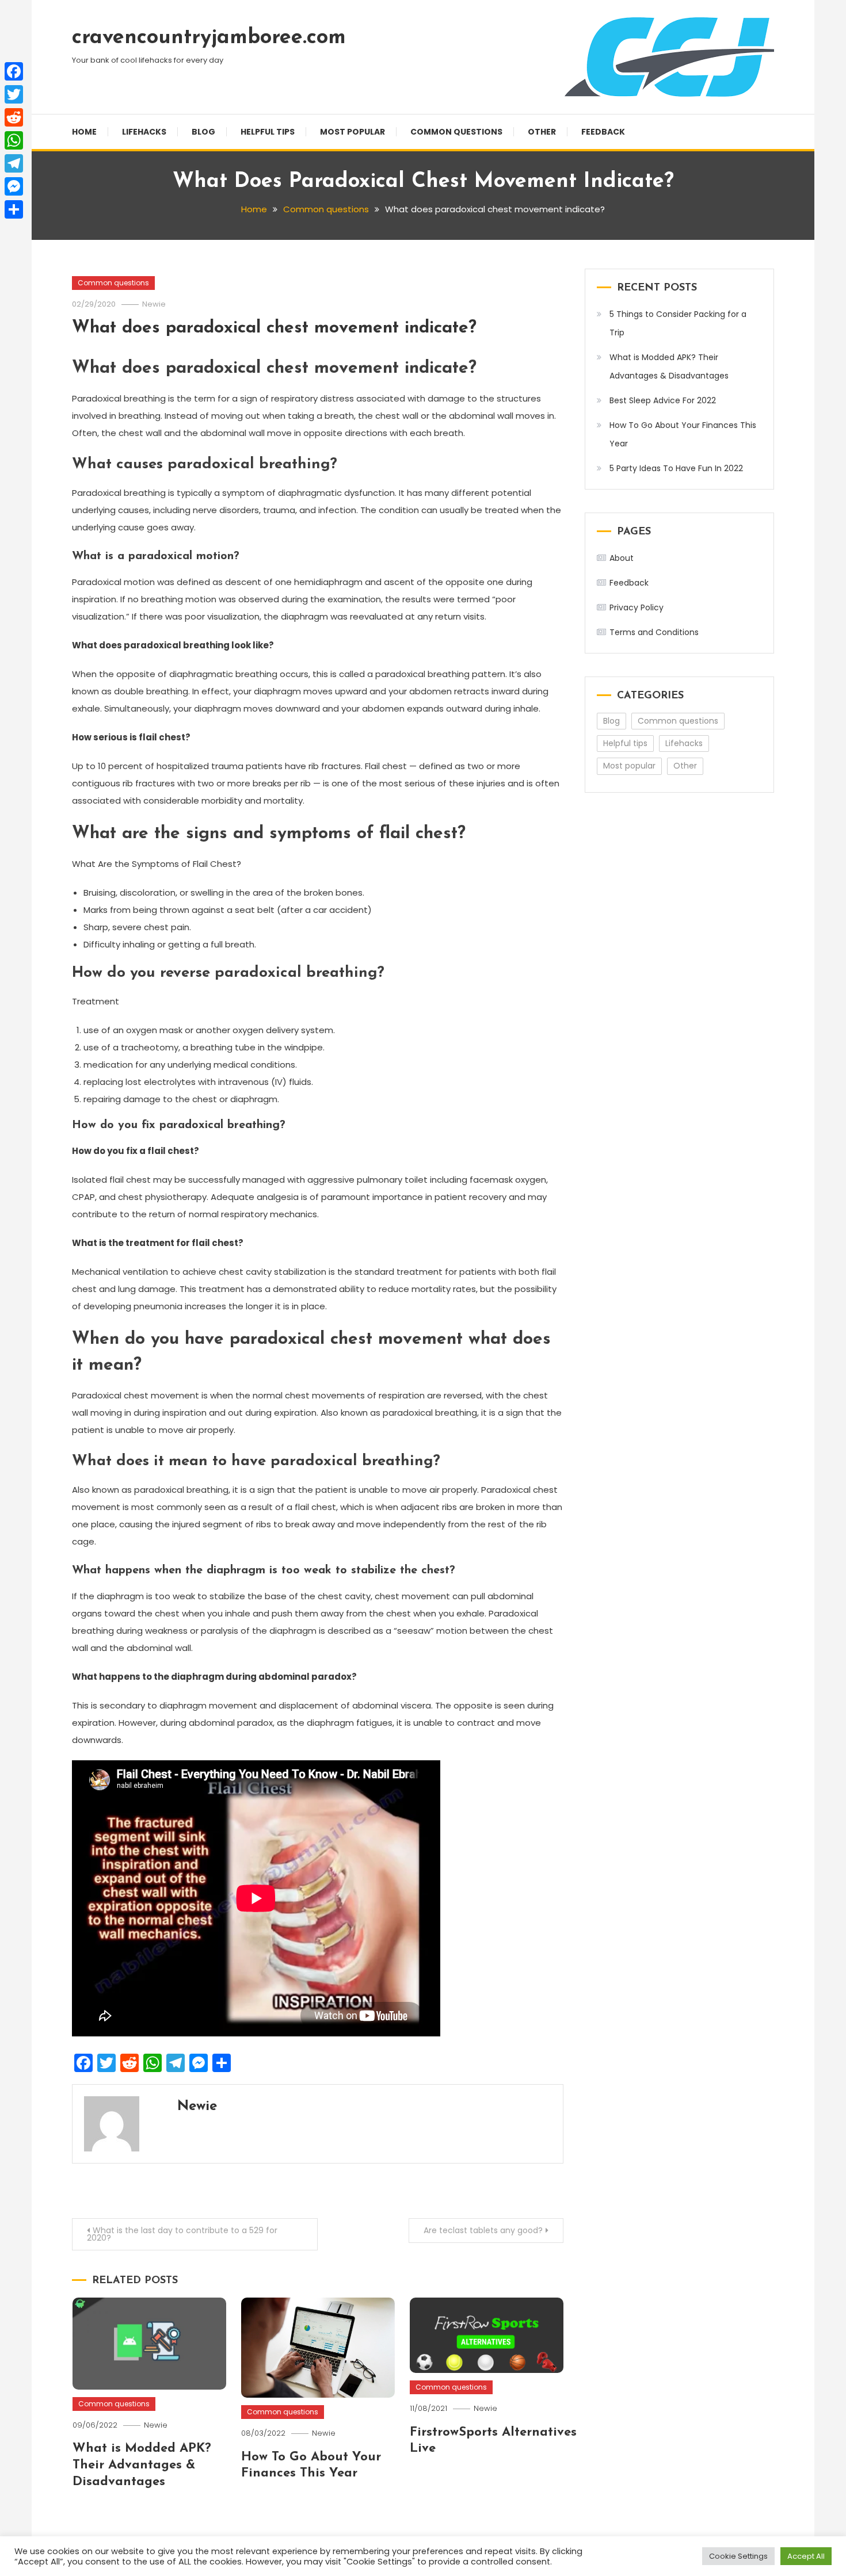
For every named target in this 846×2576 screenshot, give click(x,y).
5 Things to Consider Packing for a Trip (678, 323)
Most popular (352, 132)
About (622, 558)
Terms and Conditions (654, 632)
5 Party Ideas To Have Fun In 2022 (676, 468)
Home (84, 132)
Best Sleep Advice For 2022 (663, 400)
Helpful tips (268, 132)
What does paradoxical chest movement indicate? (274, 328)
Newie (154, 304)
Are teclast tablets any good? (483, 2230)
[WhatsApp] (14, 140)
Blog (203, 132)
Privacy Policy (637, 607)
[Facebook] (14, 71)
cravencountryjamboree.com (209, 38)
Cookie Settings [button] (738, 2556)
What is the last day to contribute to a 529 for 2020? (182, 2234)
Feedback (603, 132)
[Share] (14, 209)
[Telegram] (14, 163)
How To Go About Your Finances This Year (683, 434)
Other (542, 132)
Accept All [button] (806, 2556)
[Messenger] (14, 186)
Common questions (456, 132)
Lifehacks (144, 132)
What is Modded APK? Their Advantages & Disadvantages (142, 2465)
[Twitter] (14, 94)
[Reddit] (14, 117)
